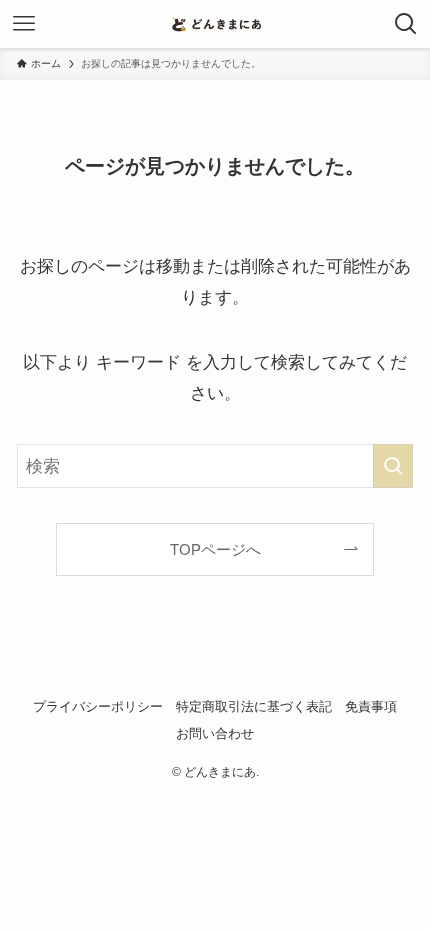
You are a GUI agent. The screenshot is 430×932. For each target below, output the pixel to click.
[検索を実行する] (393, 466)
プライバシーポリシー (98, 706)
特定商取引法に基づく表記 (254, 706)
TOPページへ (215, 549)
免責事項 (371, 706)
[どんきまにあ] (215, 24)
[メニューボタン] (24, 24)
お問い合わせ (215, 733)
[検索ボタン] (406, 24)
